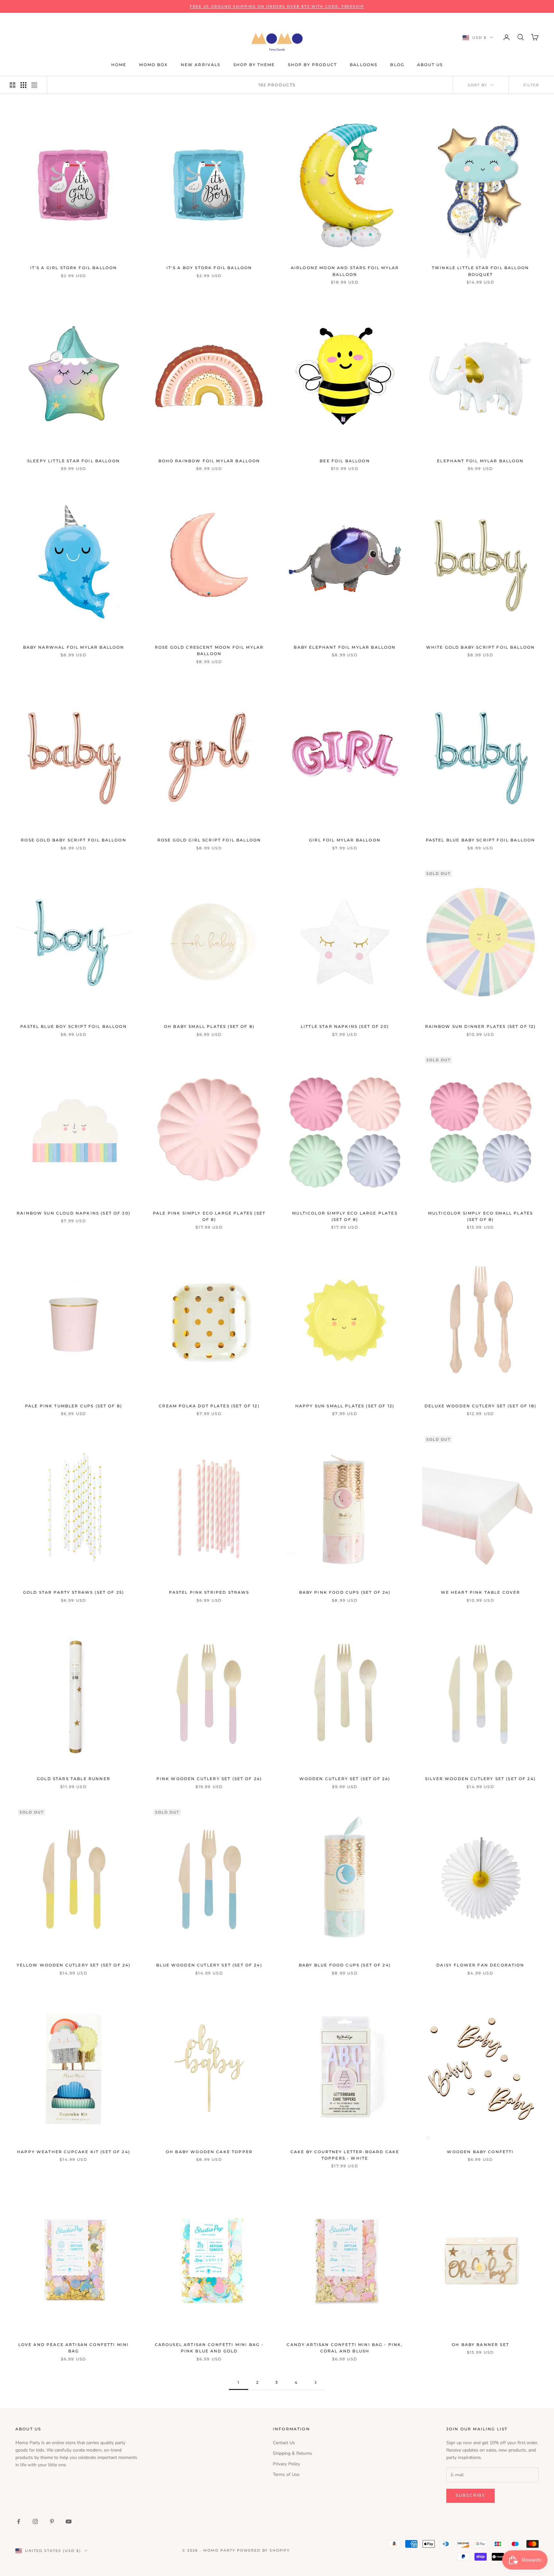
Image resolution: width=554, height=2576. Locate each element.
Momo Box (153, 65)
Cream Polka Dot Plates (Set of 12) (209, 1406)
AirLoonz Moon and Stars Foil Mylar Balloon (345, 271)
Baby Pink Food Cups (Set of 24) (345, 1592)
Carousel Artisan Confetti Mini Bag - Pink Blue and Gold (209, 2348)
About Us (430, 65)
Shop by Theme (254, 65)
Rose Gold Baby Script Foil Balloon (73, 840)
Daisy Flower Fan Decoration (480, 1965)
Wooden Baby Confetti (480, 2152)
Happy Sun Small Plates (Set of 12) (345, 1406)
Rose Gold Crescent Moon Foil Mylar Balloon (209, 650)
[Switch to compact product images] (34, 85)
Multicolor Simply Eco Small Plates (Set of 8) (480, 1216)
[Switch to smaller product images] (23, 85)
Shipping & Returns (292, 2453)
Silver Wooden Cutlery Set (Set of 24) (480, 1779)
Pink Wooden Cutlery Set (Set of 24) (209, 1779)
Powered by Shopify (264, 2550)
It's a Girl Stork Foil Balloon (74, 268)
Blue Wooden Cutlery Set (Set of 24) (209, 1965)
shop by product (312, 65)
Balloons (364, 65)
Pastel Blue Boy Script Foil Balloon (74, 1026)
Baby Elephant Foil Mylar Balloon (345, 647)
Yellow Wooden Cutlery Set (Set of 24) (74, 1965)
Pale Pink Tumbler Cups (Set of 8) (74, 1406)
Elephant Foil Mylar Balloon (480, 461)
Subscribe (470, 2495)
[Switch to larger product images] (13, 85)
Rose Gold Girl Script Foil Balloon (209, 840)
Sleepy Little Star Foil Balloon (74, 461)
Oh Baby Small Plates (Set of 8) (209, 1026)
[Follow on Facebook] (19, 2521)
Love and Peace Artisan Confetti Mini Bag (74, 2348)
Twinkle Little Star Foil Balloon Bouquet (480, 271)
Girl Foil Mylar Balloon (345, 840)
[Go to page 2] (315, 2382)
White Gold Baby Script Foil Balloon (481, 647)
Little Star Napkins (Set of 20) (345, 1026)
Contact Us (284, 2443)
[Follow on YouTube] (69, 2521)
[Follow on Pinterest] (52, 2521)
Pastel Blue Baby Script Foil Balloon (481, 840)
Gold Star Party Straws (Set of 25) (74, 1592)
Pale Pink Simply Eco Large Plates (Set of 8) (209, 1216)
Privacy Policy (286, 2464)
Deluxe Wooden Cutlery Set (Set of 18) (480, 1406)
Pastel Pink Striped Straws (209, 1592)
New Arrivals (201, 65)
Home (119, 65)
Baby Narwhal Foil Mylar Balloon (74, 647)
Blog (397, 65)
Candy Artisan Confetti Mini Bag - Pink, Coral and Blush (345, 2348)
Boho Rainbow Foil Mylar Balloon (209, 461)
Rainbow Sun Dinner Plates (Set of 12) (481, 1026)
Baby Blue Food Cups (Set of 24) (345, 1965)
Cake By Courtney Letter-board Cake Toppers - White (345, 2155)
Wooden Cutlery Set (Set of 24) (345, 1779)
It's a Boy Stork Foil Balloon (209, 268)
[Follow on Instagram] (35, 2521)
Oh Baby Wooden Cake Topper (209, 2152)
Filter (531, 85)
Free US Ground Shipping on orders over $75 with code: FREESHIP (277, 6)
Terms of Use (286, 2474)
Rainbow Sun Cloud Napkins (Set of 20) (74, 1213)
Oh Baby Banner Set (480, 2345)
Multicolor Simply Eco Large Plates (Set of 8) (345, 1216)
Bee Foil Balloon (345, 461)
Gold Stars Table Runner (74, 1779)
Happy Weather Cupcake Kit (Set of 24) (74, 2152)
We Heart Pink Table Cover (481, 1592)
